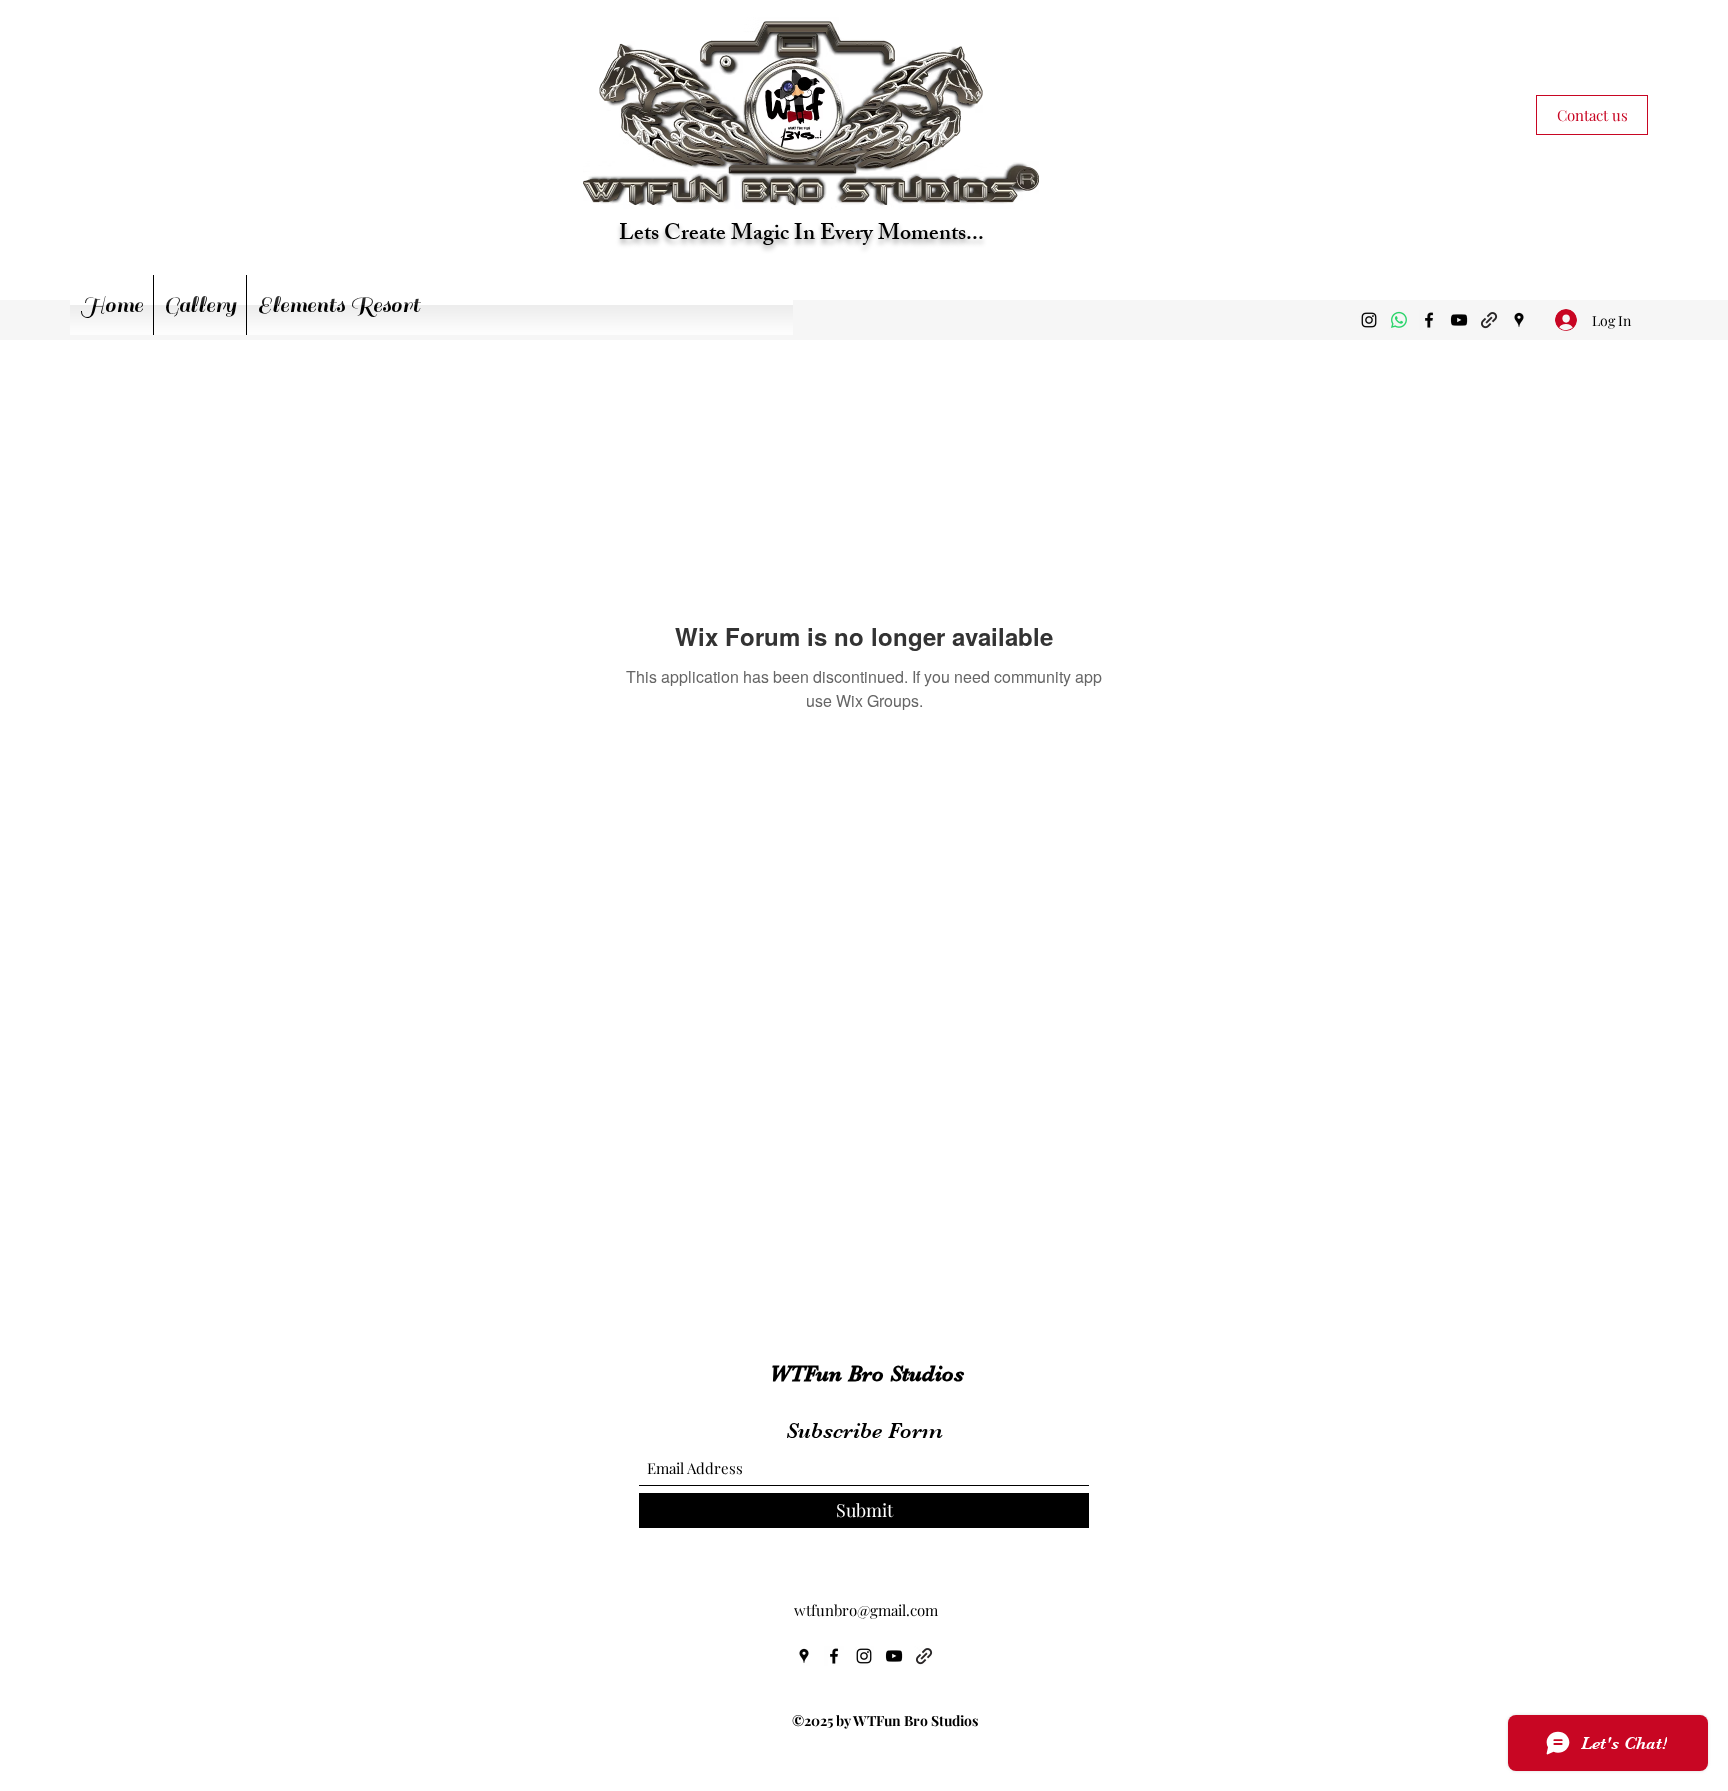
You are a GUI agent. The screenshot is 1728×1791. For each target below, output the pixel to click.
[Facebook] (1429, 320)
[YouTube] (1459, 320)
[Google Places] (1519, 320)
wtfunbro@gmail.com (866, 1610)
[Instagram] (1369, 320)
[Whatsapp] (1399, 320)
